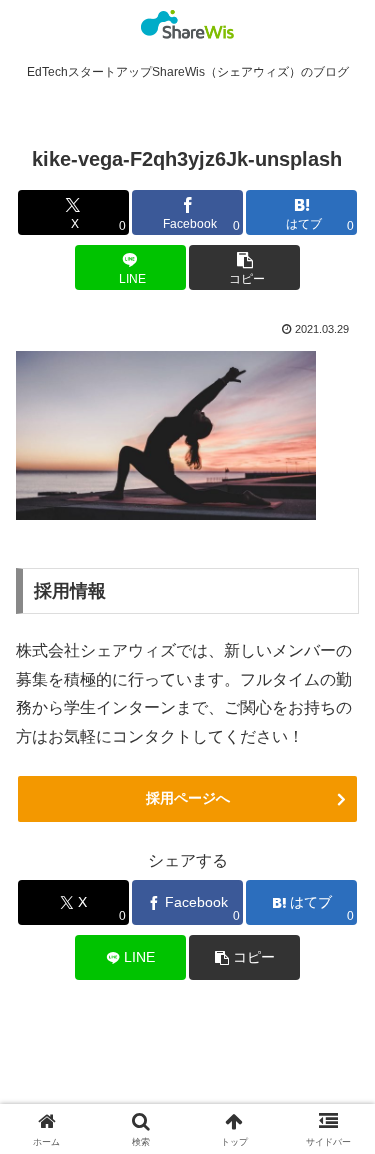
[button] (244, 267)
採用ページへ (188, 798)
